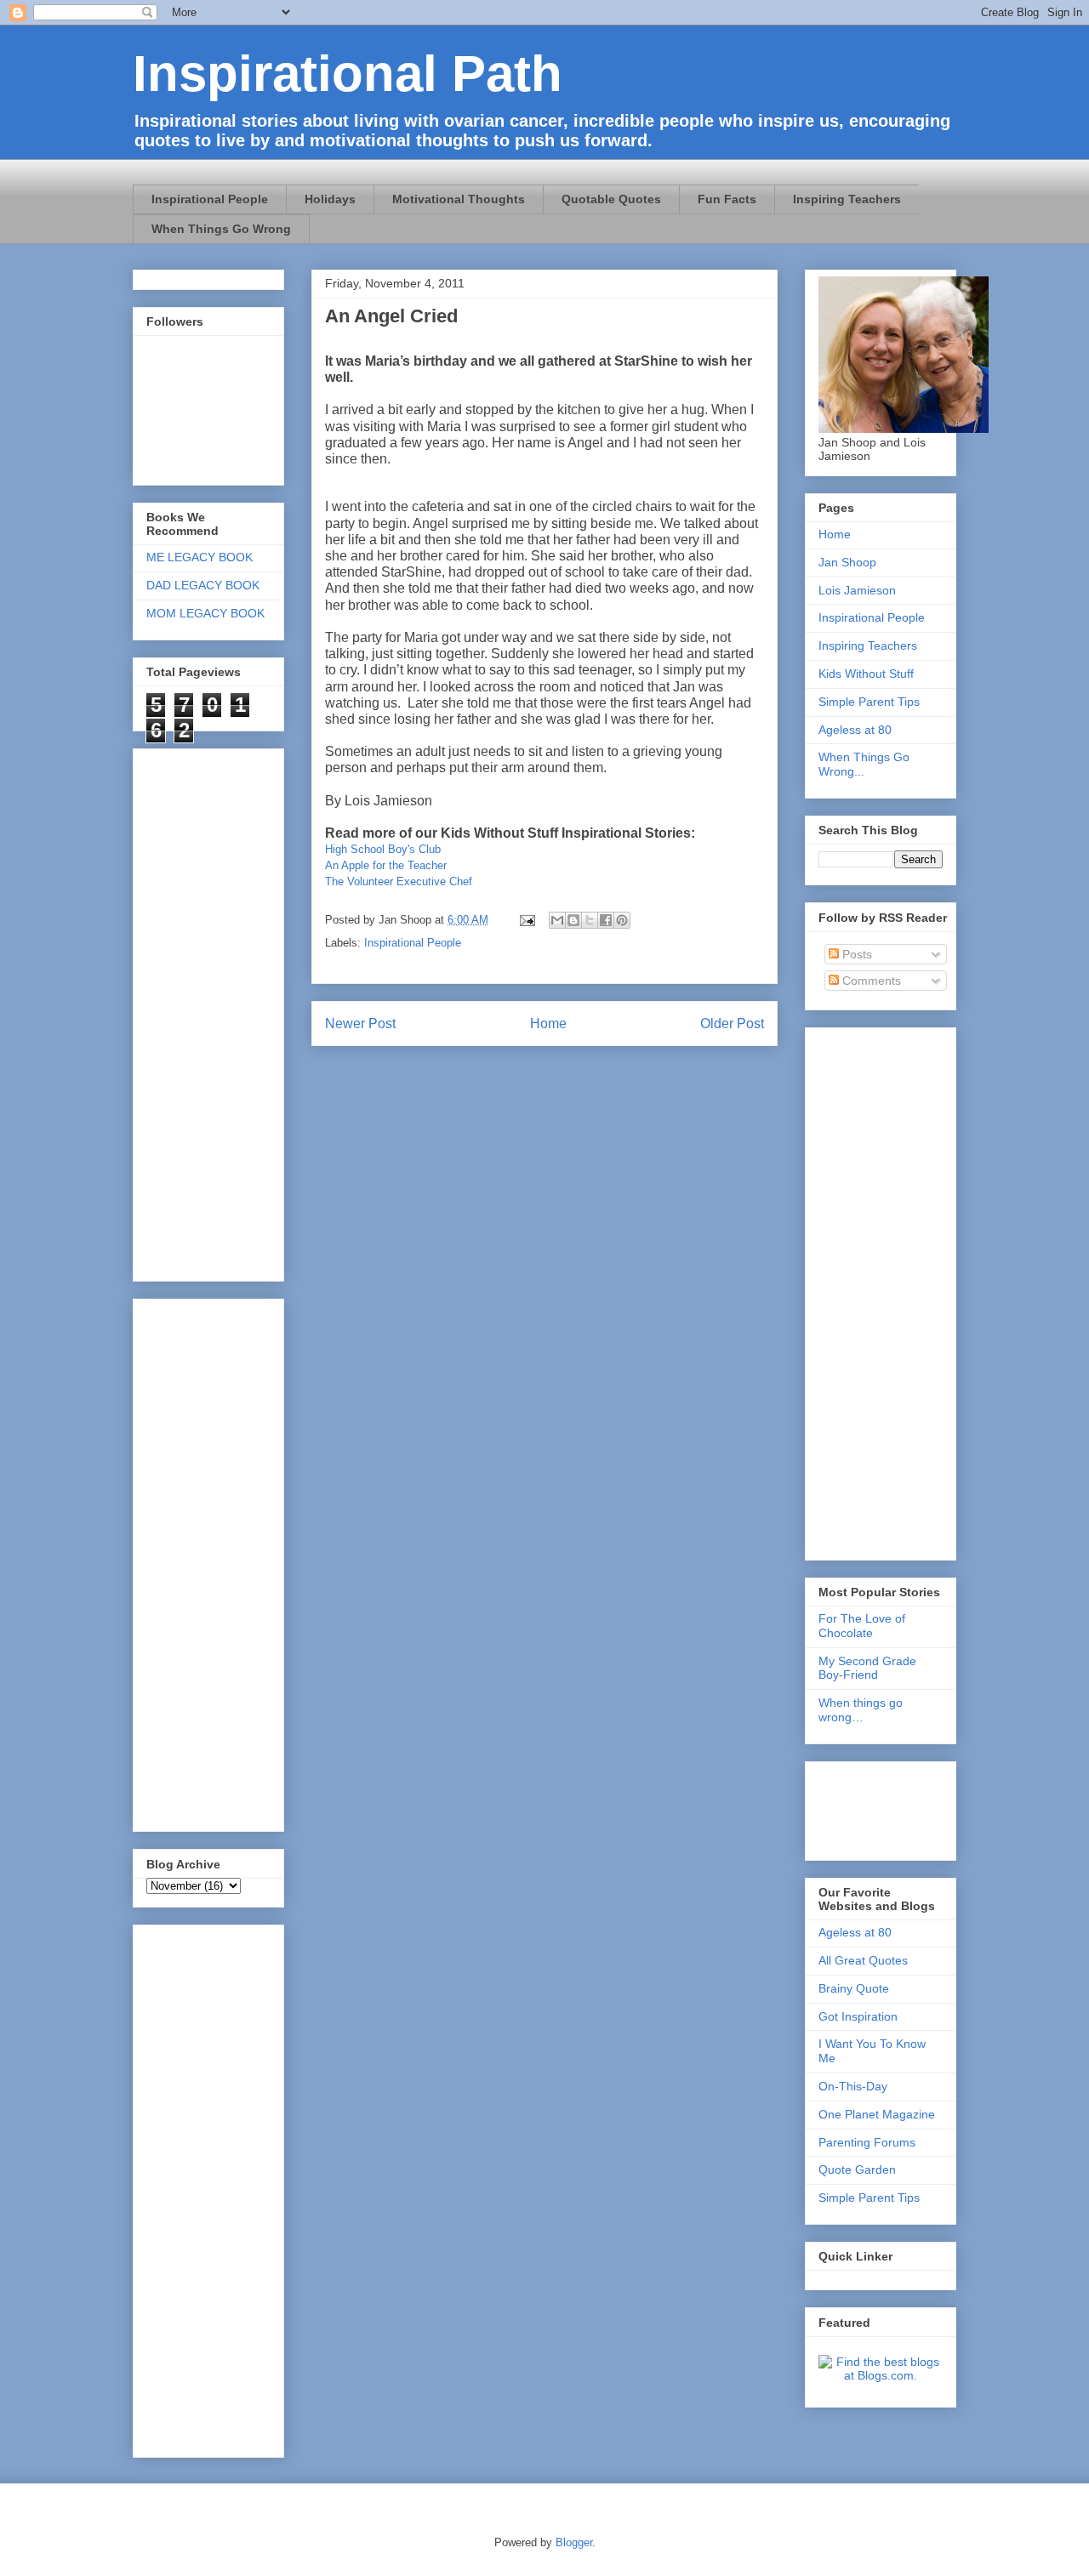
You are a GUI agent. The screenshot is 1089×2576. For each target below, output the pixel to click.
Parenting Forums (867, 2142)
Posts (855, 954)
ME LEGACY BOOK (200, 557)
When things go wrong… (861, 1710)
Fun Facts (727, 199)
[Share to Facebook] (606, 920)
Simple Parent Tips (869, 702)
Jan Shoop (847, 562)
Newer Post (360, 1024)
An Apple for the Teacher (386, 865)
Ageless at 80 (855, 730)
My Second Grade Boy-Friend (867, 1668)
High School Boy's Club (383, 849)
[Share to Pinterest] (622, 920)
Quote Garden (857, 2169)
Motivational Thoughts (459, 199)
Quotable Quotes (611, 199)
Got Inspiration (858, 2016)
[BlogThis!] (573, 920)
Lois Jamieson (857, 590)
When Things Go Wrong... (864, 764)
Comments (870, 981)
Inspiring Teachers (847, 199)
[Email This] (557, 920)
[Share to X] (590, 920)
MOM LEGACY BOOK (205, 613)
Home (548, 1024)
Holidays (330, 199)
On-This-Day (853, 2086)
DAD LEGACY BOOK (203, 585)
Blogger (574, 2542)
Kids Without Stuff (866, 674)
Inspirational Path (348, 74)
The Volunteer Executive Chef (399, 881)
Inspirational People (210, 199)
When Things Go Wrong (221, 229)
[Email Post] (526, 920)
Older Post (732, 1024)
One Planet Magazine (877, 2114)
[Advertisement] (197, 2186)
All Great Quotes (863, 1960)
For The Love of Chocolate (862, 1626)
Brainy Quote (854, 1988)
